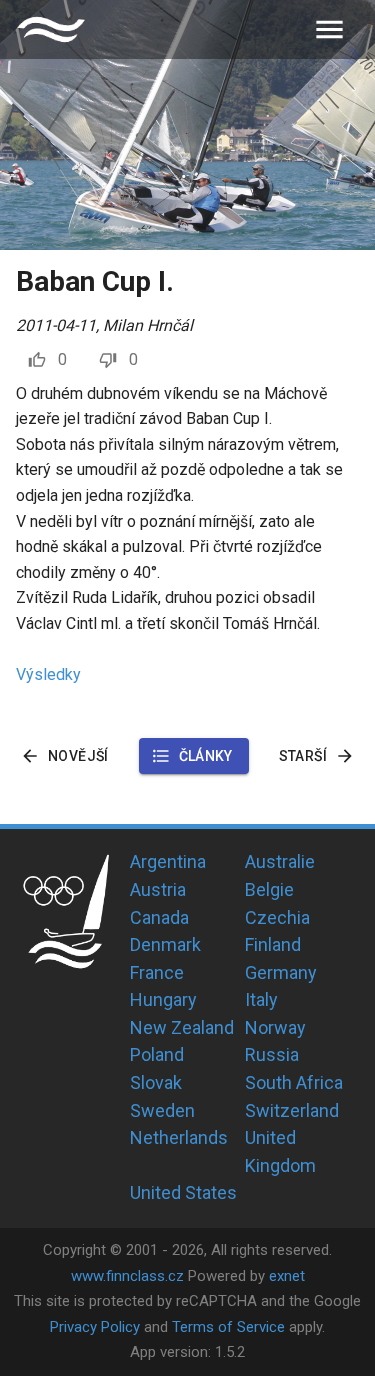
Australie (280, 861)
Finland (273, 944)
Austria (158, 889)
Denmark (165, 944)
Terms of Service (228, 1327)
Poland (157, 1054)
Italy (261, 999)
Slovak (156, 1082)
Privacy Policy (95, 1327)
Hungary (163, 999)
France (157, 972)
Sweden (162, 1110)
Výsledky (48, 674)
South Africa (294, 1082)
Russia (272, 1054)
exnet (287, 1276)
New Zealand (182, 1027)
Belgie (269, 889)
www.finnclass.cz (127, 1276)
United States (183, 1192)
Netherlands (179, 1137)
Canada (159, 917)
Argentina (168, 861)
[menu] (329, 29)
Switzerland (292, 1110)
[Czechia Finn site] (51, 29)
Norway (275, 1027)
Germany (281, 972)
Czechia (277, 917)
